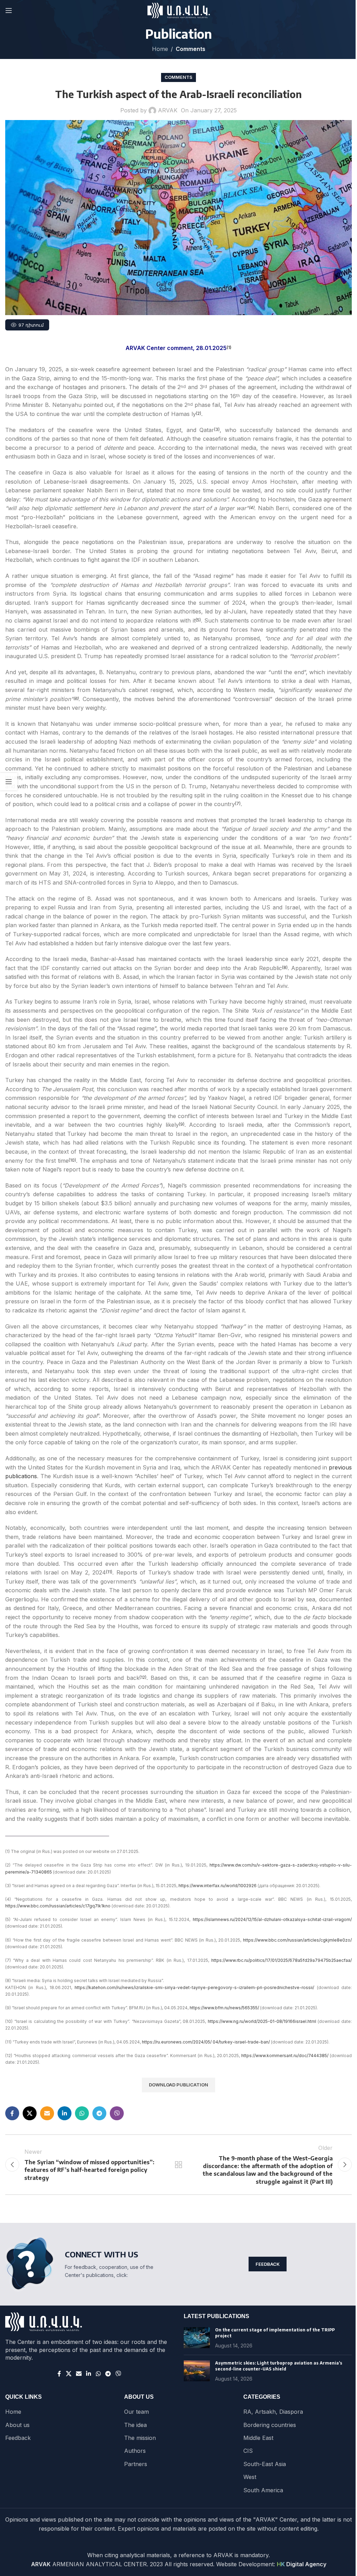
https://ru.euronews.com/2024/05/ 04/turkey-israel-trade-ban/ (206, 2042)
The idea (135, 2425)
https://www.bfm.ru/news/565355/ (224, 2008)
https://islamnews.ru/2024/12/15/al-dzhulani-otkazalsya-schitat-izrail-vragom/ (272, 1919)
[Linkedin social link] (64, 2113)
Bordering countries (270, 2425)
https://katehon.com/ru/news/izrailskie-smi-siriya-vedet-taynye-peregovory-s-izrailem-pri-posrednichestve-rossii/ (194, 1987)
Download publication (178, 2085)
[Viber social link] (117, 2113)
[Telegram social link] (99, 2113)
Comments (191, 49)
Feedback (268, 2264)
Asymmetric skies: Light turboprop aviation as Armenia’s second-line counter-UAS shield (279, 2366)
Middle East (258, 2438)
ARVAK (168, 110)
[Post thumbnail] (197, 2338)
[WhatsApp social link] (82, 2113)
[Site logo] (179, 10)
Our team (136, 2412)
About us (17, 2425)
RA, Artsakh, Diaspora (273, 2412)
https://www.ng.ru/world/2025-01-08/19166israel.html (262, 2021)
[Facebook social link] (12, 2113)
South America (263, 2490)
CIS (248, 2451)
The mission (140, 2438)
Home (160, 49)
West (250, 2477)
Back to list (178, 2165)
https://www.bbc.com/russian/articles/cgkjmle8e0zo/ (297, 1940)
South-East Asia (265, 2464)
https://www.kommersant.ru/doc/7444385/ (285, 2056)
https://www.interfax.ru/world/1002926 (218, 1886)
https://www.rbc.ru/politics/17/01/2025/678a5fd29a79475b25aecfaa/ (282, 1960)
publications (21, 1476)
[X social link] (30, 2113)
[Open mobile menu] (9, 10)
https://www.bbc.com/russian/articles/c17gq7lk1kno (58, 1906)
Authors (135, 2451)
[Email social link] (47, 2113)
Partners (136, 2464)
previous (340, 1467)
